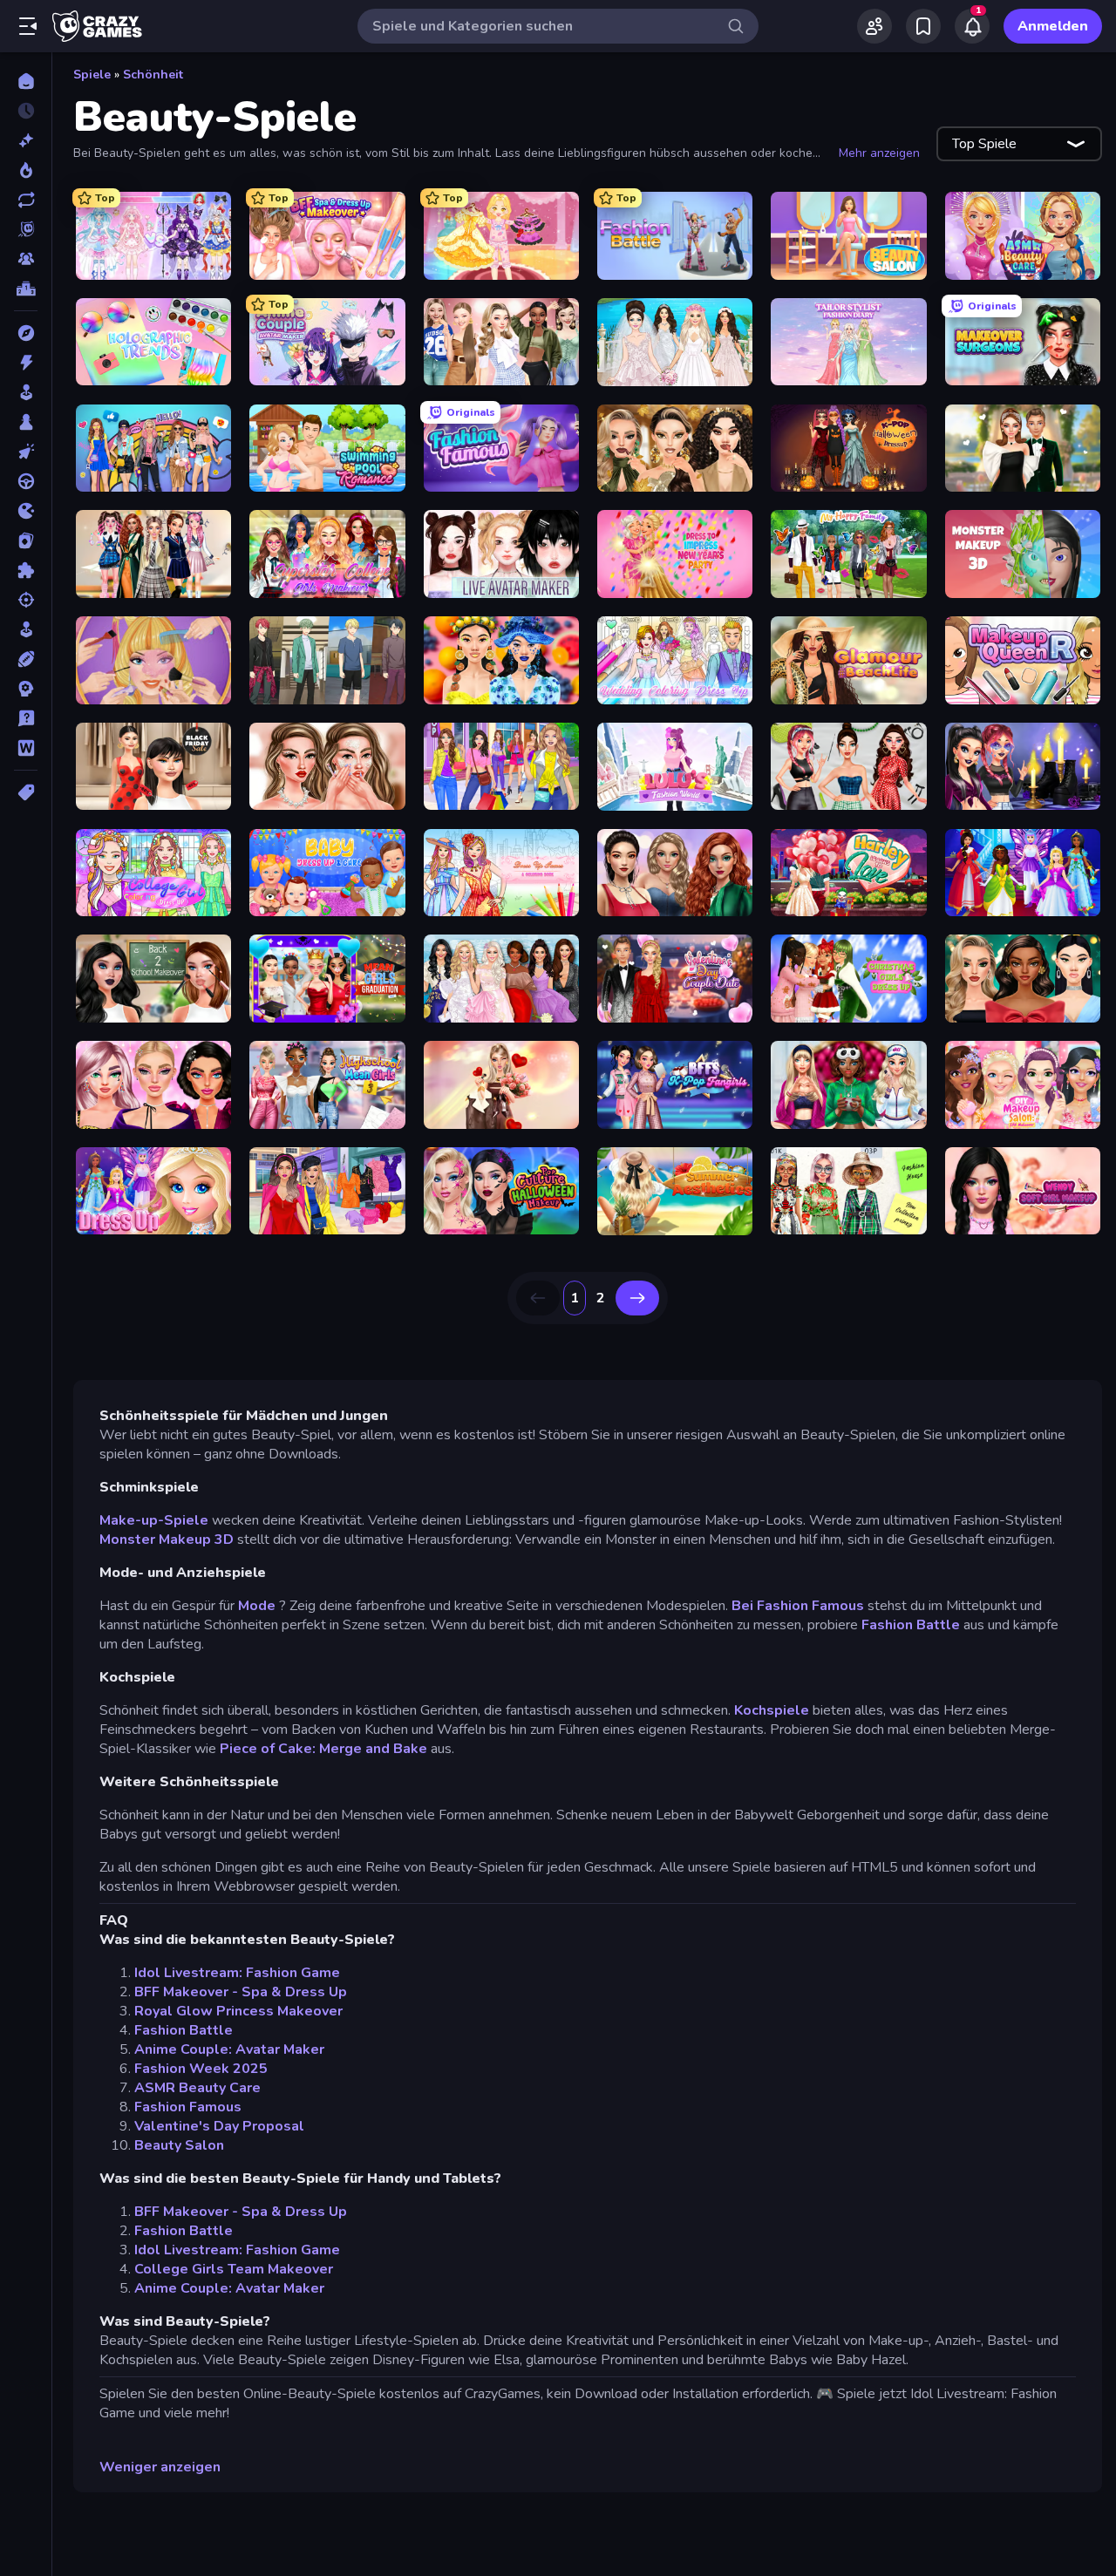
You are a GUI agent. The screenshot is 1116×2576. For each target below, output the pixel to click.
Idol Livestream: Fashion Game (237, 1973)
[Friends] (874, 26)
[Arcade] (26, 392)
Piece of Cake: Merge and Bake (323, 1749)
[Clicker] (26, 452)
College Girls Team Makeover (234, 2269)
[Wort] (26, 748)
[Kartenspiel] (26, 540)
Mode (257, 1606)
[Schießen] (26, 600)
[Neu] (26, 140)
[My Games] (923, 26)
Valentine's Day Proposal (219, 2126)
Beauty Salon (179, 2145)
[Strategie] (26, 689)
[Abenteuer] (26, 333)
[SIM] (26, 629)
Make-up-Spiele (154, 1520)
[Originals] (26, 229)
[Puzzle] (26, 570)
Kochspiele (772, 1710)
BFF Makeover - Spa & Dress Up (241, 1992)
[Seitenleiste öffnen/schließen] (28, 26)
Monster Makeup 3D (167, 1539)
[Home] (26, 81)
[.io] (26, 511)
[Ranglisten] (26, 289)
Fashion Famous (188, 2107)
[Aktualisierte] (26, 200)
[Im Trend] (26, 170)
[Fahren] (26, 481)
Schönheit (153, 75)
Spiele (92, 75)
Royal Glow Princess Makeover (238, 2011)
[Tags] (26, 792)
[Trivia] (26, 718)
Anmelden (1053, 26)
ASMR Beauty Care (197, 2088)
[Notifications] (972, 26)
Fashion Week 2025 (201, 2069)
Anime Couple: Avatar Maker (229, 2049)
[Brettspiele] (26, 422)
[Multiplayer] (26, 259)
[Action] (26, 363)
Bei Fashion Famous (798, 1606)
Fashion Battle (911, 1625)
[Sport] (26, 659)
